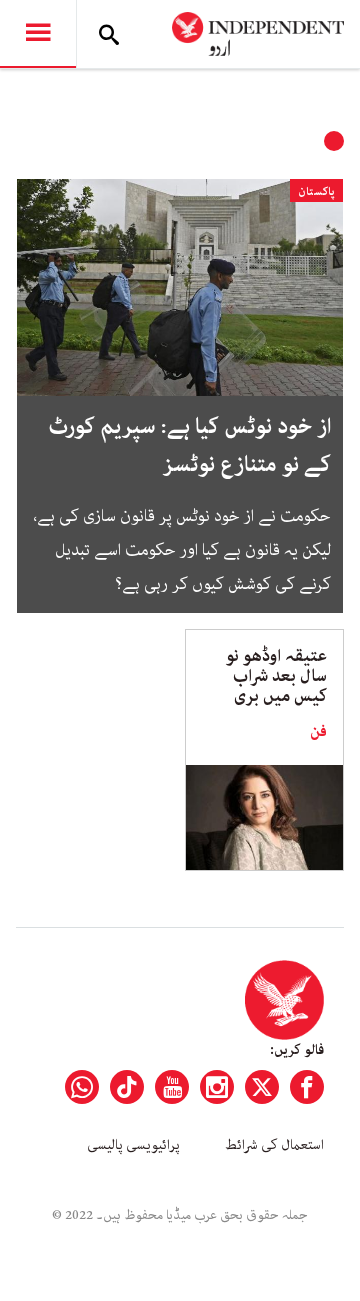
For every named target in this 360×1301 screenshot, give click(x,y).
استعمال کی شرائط (274, 1145)
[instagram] (217, 1087)
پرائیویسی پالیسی (133, 1145)
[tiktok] (127, 1087)
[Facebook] (307, 1087)
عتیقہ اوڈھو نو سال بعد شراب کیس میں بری (276, 676)
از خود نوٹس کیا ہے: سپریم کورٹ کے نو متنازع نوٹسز (189, 445)
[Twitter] (262, 1087)
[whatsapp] (82, 1087)
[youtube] (172, 1087)
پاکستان (316, 191)
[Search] (109, 34)
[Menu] (38, 34)
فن (318, 732)
